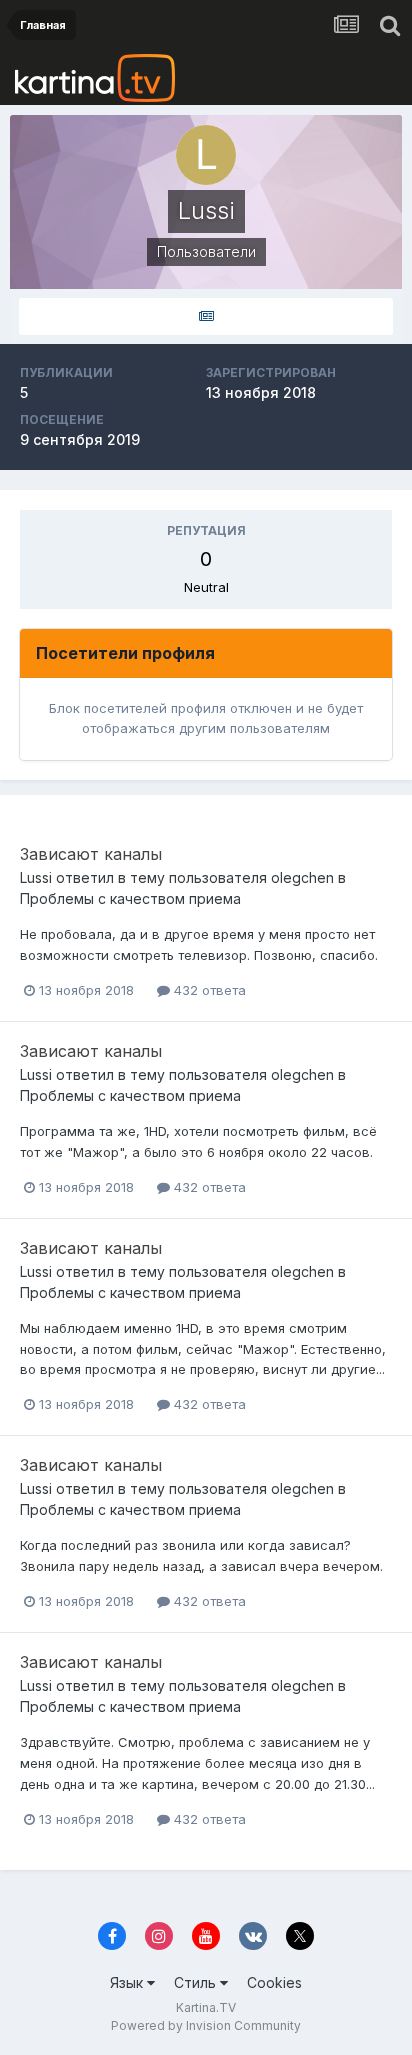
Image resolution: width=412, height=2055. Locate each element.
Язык (128, 1982)
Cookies (274, 1982)
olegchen (302, 877)
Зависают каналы (91, 854)
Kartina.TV (206, 2007)
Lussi (36, 877)
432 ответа (208, 990)
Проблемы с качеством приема (130, 898)
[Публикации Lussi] (206, 316)
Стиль (197, 1982)
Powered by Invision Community (206, 2025)
